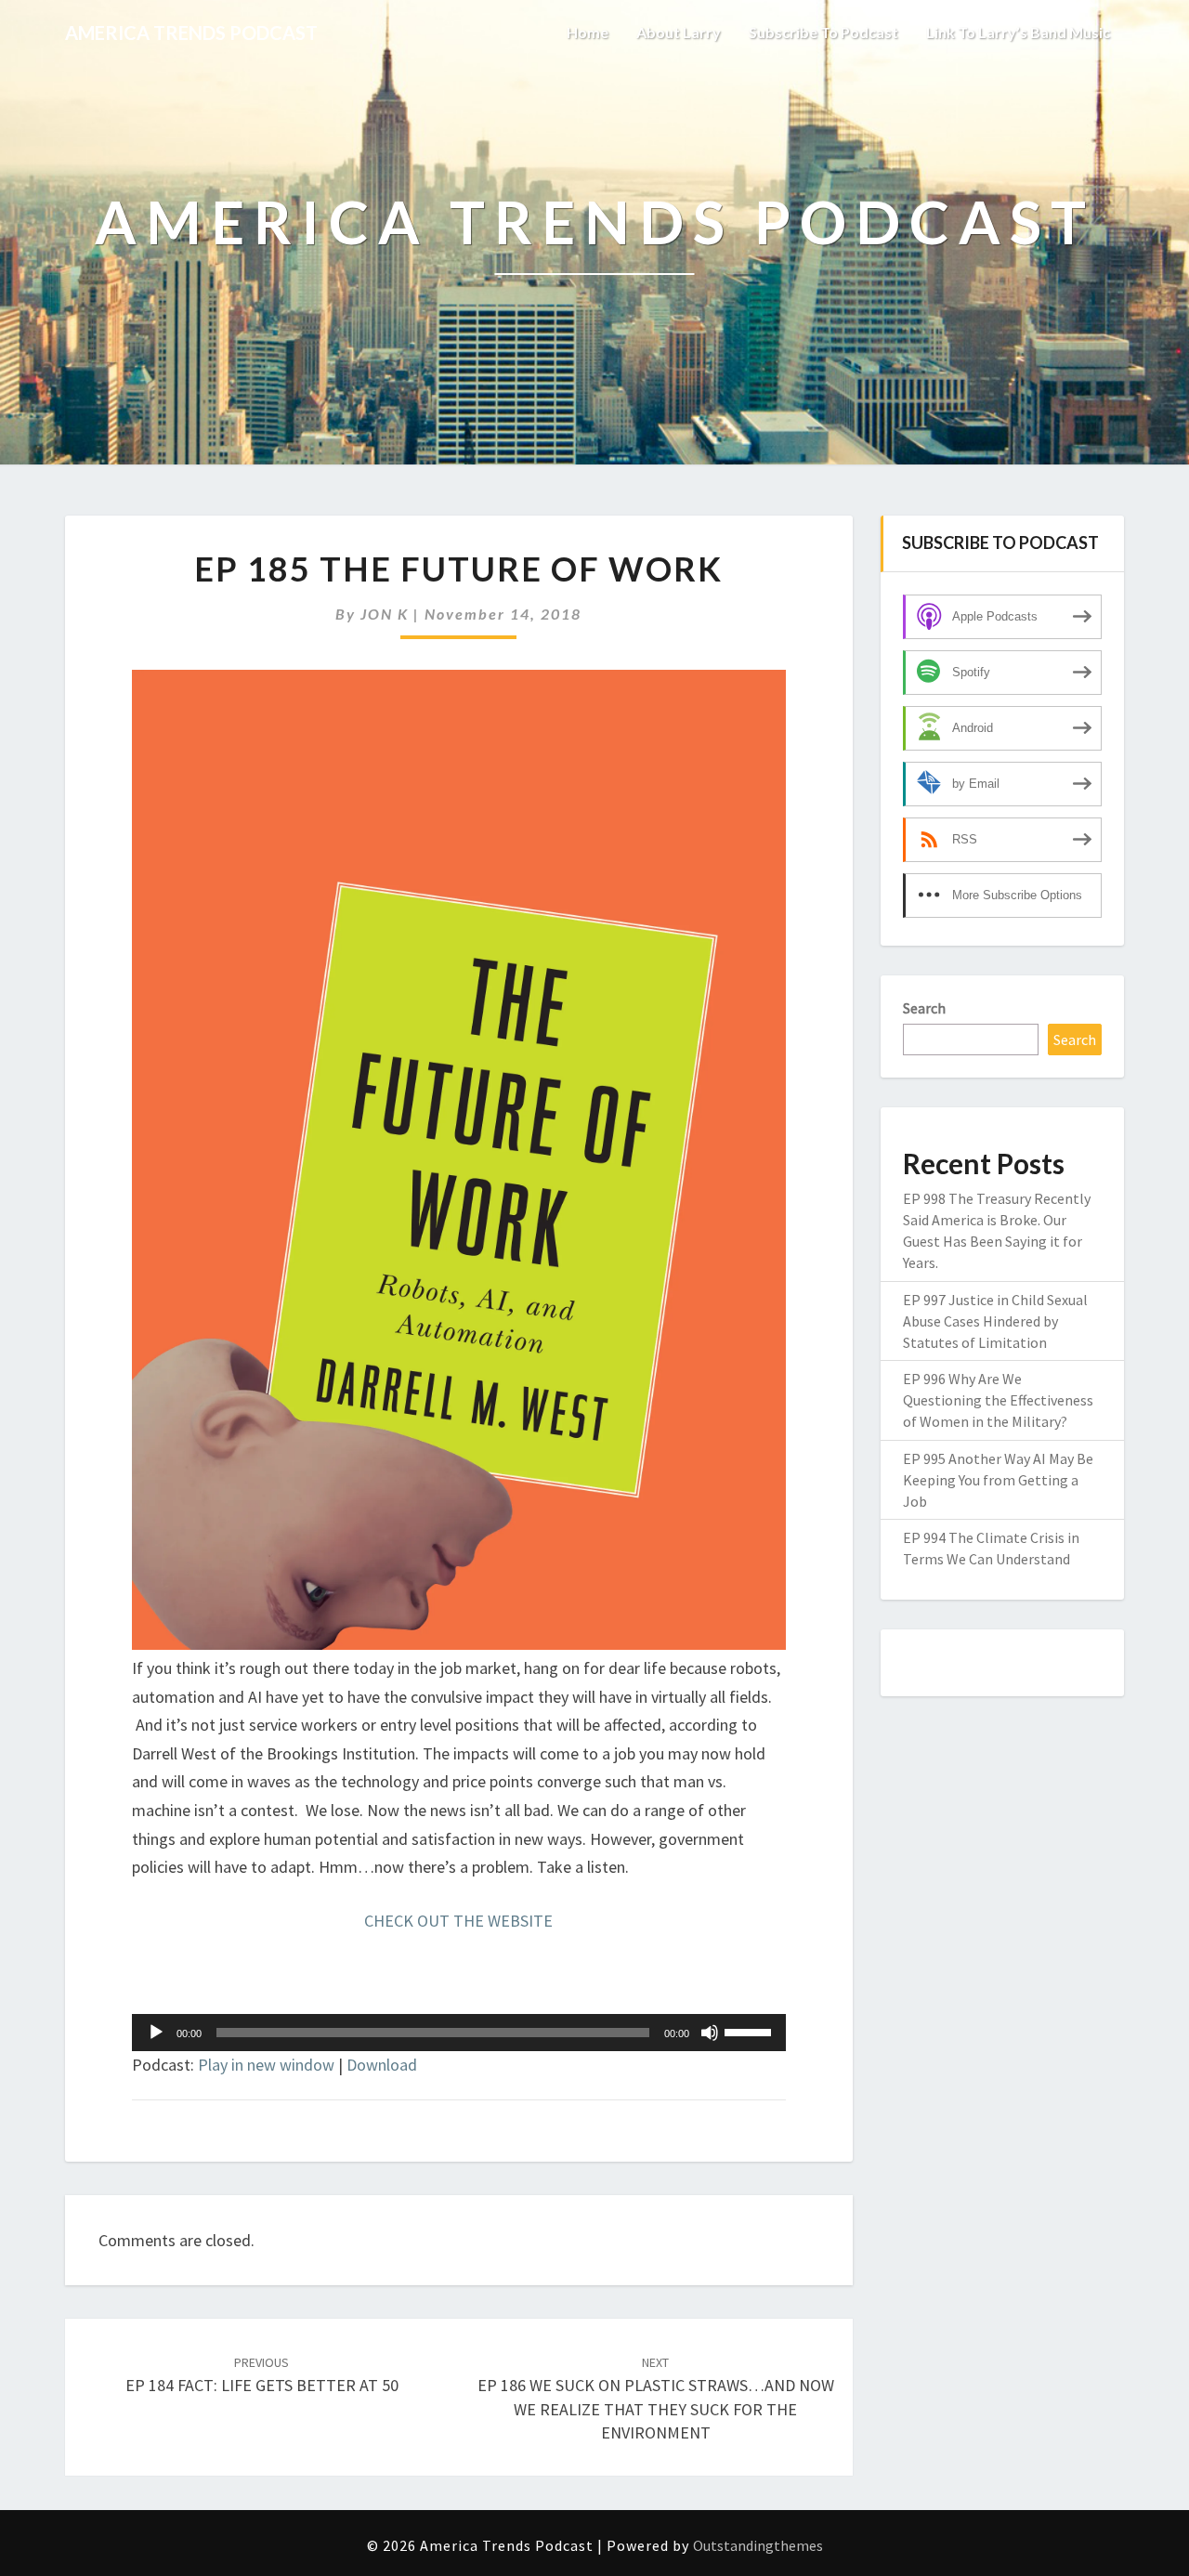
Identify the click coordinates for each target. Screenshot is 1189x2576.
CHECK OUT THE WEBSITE (458, 1921)
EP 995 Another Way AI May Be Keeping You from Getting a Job (998, 1480)
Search (924, 1008)
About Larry (679, 32)
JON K (385, 614)
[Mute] (710, 2033)
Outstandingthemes (758, 2545)
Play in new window (266, 2065)
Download (382, 2065)
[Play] (156, 2033)
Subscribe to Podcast (823, 32)
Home (588, 32)
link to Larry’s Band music (1018, 32)
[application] (459, 2033)
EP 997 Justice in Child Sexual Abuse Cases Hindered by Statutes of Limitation (995, 1321)
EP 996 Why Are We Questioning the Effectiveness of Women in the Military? (998, 1400)
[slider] (751, 2031)
